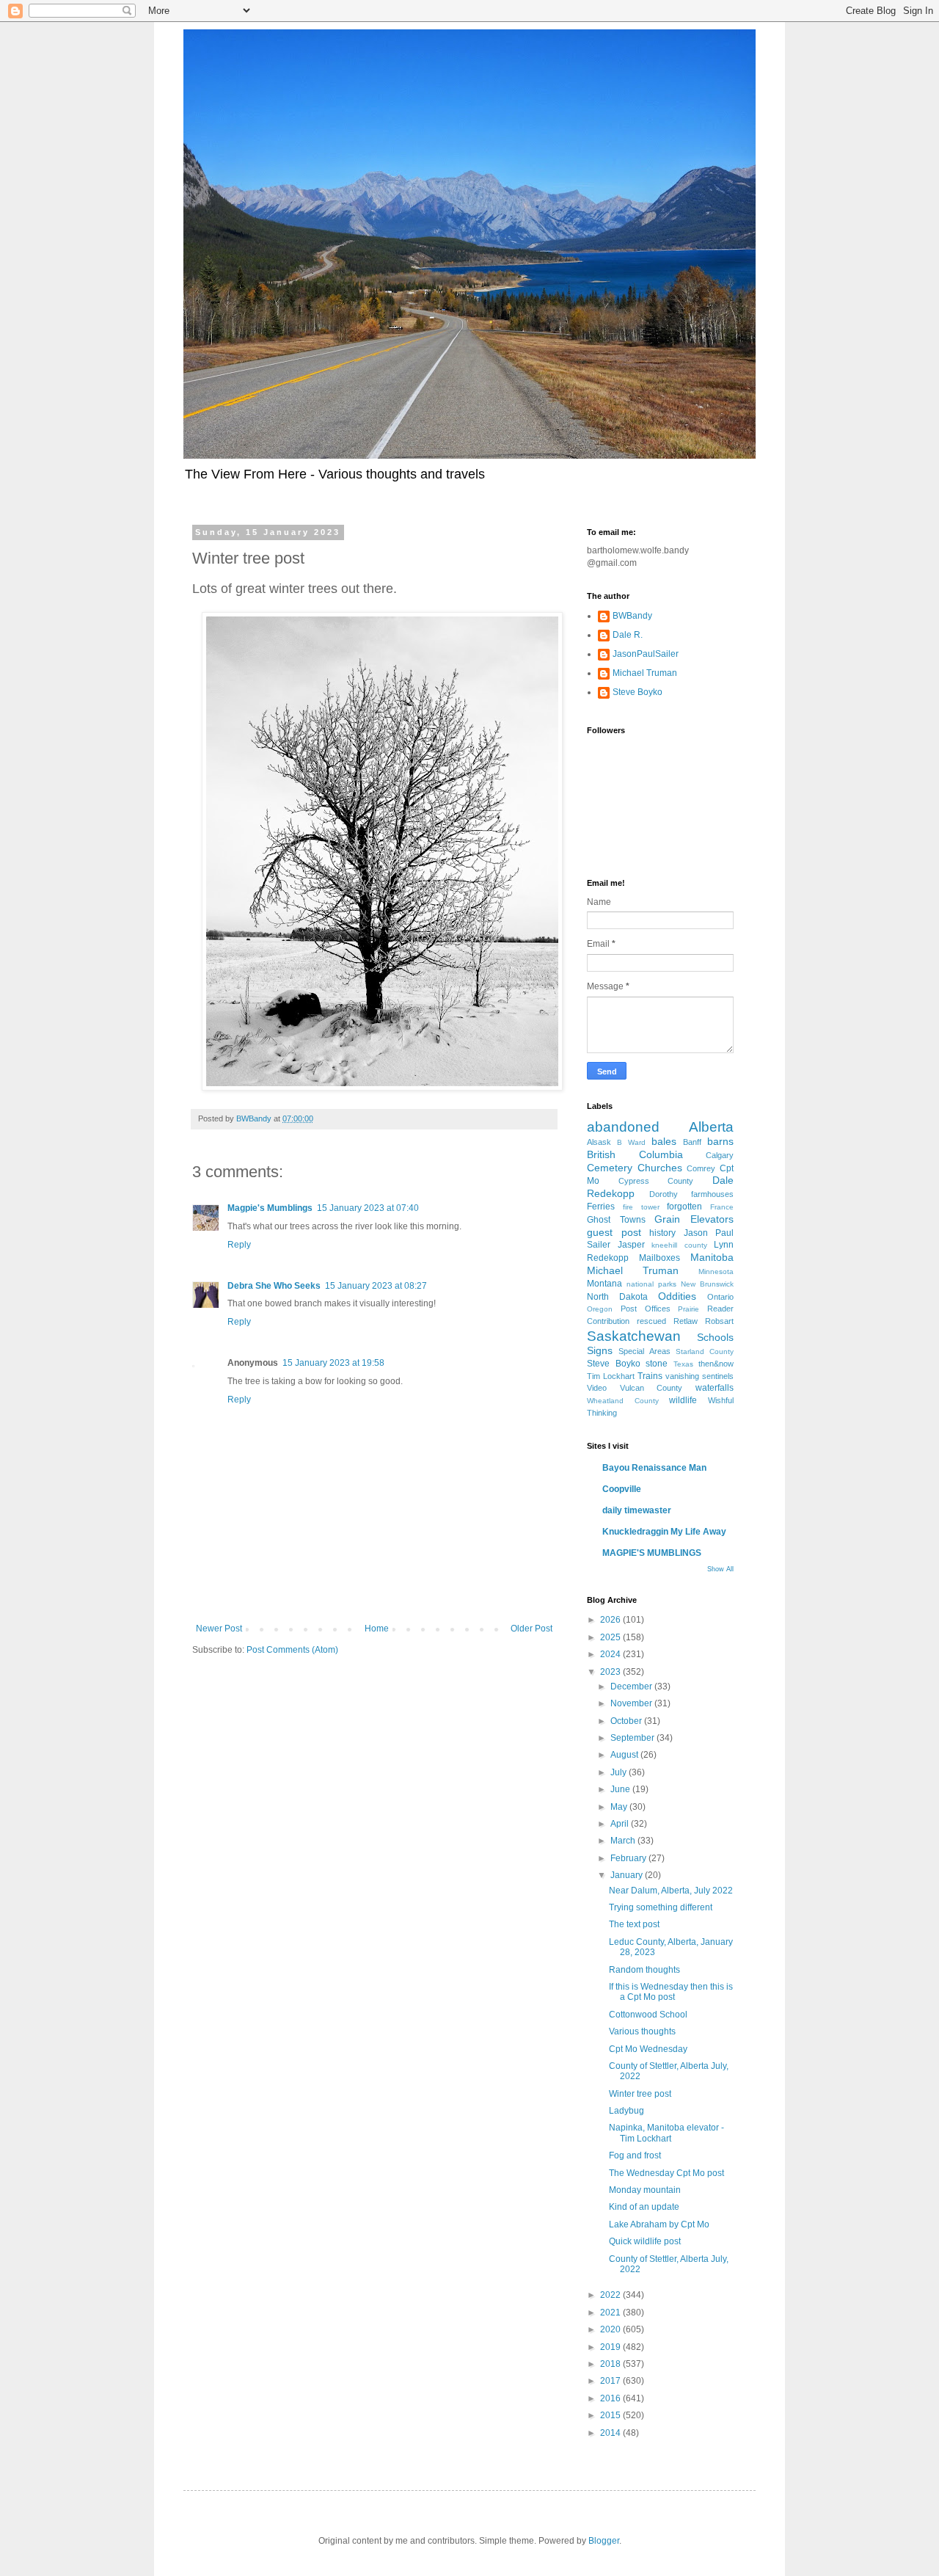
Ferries (601, 1207)
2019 (611, 2347)
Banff (692, 1142)
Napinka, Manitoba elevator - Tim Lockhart (666, 2133)
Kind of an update (644, 2207)
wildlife (683, 1400)
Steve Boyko (637, 692)
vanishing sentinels (699, 1376)
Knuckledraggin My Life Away (664, 1532)
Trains (650, 1376)
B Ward (631, 1142)
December (632, 1687)
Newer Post (219, 1629)
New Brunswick (707, 1284)
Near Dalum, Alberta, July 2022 (671, 1891)
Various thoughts (642, 2031)
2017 (611, 2381)
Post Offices (646, 1309)
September (633, 1738)
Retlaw (686, 1321)
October (627, 1721)
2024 (611, 1654)
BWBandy (632, 616)
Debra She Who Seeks (274, 1286)
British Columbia (635, 1154)
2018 (611, 2364)
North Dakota (617, 1297)
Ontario (720, 1297)
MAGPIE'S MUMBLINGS (652, 1553)
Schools (715, 1337)
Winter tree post (640, 2094)
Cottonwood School (648, 2015)
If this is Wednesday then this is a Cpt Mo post (671, 1992)
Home (377, 1629)
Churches (660, 1168)
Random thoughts (644, 1970)
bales (664, 1141)
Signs (600, 1350)
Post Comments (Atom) (292, 1650)
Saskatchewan (634, 1336)
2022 (611, 2295)
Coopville (622, 1489)
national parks (651, 1284)
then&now (716, 1364)
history (662, 1233)
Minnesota (716, 1271)
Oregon (600, 1309)
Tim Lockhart (611, 1376)
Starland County (705, 1351)
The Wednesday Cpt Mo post (666, 2173)
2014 (611, 2433)
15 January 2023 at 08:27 (376, 1286)
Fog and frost (635, 2155)
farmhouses (712, 1194)
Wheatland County (623, 1401)
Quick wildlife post (645, 2241)
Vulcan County (651, 1388)
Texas (683, 1364)
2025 (611, 1637)
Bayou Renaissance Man (654, 1468)
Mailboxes (660, 1258)
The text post (634, 1924)
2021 (611, 2313)
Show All (720, 1569)
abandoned (623, 1127)
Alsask (599, 1142)
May (620, 1807)
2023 (611, 1672)
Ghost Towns (616, 1220)
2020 (611, 2329)
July (620, 1772)
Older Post (531, 1629)
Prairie (688, 1309)
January (628, 1875)
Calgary (720, 1155)
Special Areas (644, 1351)
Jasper (631, 1245)
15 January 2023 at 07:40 (368, 1208)
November (632, 1703)
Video (597, 1388)
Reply (239, 1245)
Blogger (604, 2541)
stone (657, 1364)
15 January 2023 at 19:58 (333, 1363)
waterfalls (715, 1388)
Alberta (711, 1127)
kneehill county (679, 1245)
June (621, 1789)
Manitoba (712, 1257)
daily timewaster (637, 1510)
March (624, 1841)
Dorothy (664, 1194)
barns (720, 1141)
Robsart (719, 1321)
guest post (614, 1232)
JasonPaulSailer (646, 654)
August (625, 1755)
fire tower (641, 1207)
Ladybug (626, 2111)
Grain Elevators (694, 1219)
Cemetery (610, 1168)
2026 (611, 1620)
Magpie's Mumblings (270, 1208)
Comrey (701, 1168)
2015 (611, 2415)
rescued (651, 1321)
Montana (604, 1284)
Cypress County (656, 1181)
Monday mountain (645, 2190)
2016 (611, 2398)
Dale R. (628, 635)
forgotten (684, 1207)
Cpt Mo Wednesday (648, 2049)
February (629, 1858)
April (621, 1824)
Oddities (677, 1296)
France (722, 1207)
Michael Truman (645, 673)
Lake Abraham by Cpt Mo (659, 2224)
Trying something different (661, 1907)
